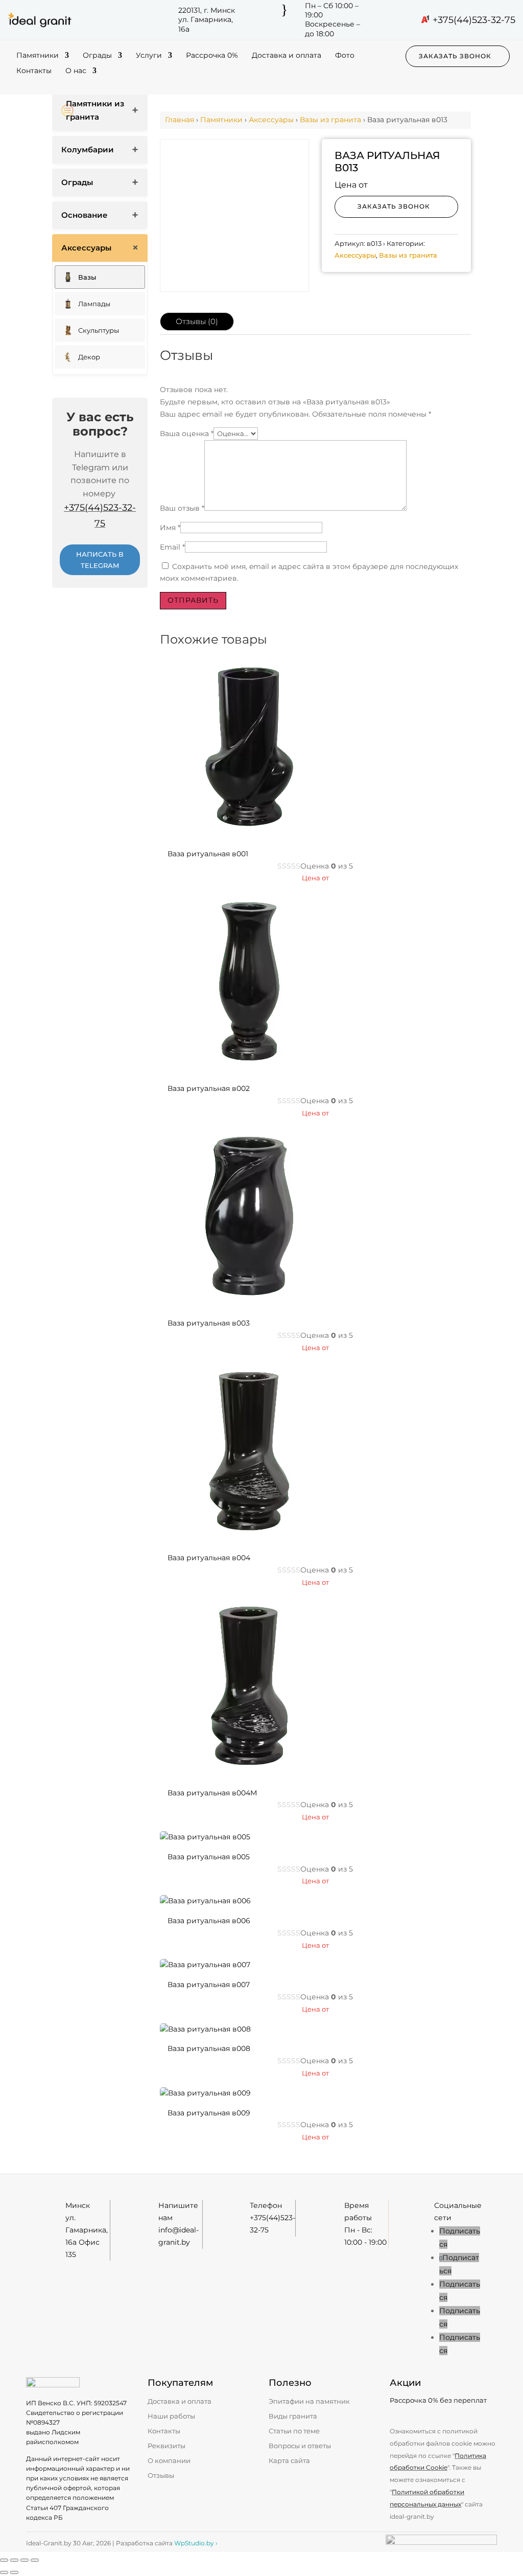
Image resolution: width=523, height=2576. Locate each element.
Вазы (87, 277)
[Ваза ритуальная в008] (205, 2029)
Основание (85, 215)
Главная (180, 120)
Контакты (34, 71)
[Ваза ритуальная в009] (205, 2093)
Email (172, 547)
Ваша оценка (187, 434)
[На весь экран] (14, 2560)
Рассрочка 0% (212, 56)
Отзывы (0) (197, 321)
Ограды (97, 56)
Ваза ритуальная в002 (209, 1088)
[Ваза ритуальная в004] (249, 1538)
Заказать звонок (455, 56)
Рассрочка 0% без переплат (438, 2400)
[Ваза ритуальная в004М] (249, 1773)
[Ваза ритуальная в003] (249, 1303)
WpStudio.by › (196, 2543)
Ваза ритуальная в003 (209, 1323)
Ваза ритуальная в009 (209, 2113)
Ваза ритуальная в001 (208, 854)
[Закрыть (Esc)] (35, 2560)
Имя (170, 528)
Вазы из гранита (330, 120)
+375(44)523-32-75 (474, 20)
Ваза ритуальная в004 (209, 1558)
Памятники (38, 56)
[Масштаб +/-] (4, 2560)
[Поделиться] (25, 2560)
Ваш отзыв (182, 508)
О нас (76, 71)
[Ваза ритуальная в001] (249, 834)
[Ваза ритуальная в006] (205, 1901)
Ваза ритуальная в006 (209, 1921)
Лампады (94, 304)
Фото (345, 56)
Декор (89, 357)
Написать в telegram (100, 560)
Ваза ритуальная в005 (209, 1857)
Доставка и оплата (287, 56)
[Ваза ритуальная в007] (205, 1965)
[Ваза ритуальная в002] (249, 1068)
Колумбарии (88, 150)
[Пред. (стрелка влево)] (4, 2572)
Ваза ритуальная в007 (209, 1985)
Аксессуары (86, 248)
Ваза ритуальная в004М (212, 1793)
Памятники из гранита (95, 110)
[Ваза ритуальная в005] (205, 1837)
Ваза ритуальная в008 (209, 2048)
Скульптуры (99, 330)
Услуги (149, 56)
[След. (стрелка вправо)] (14, 2572)
